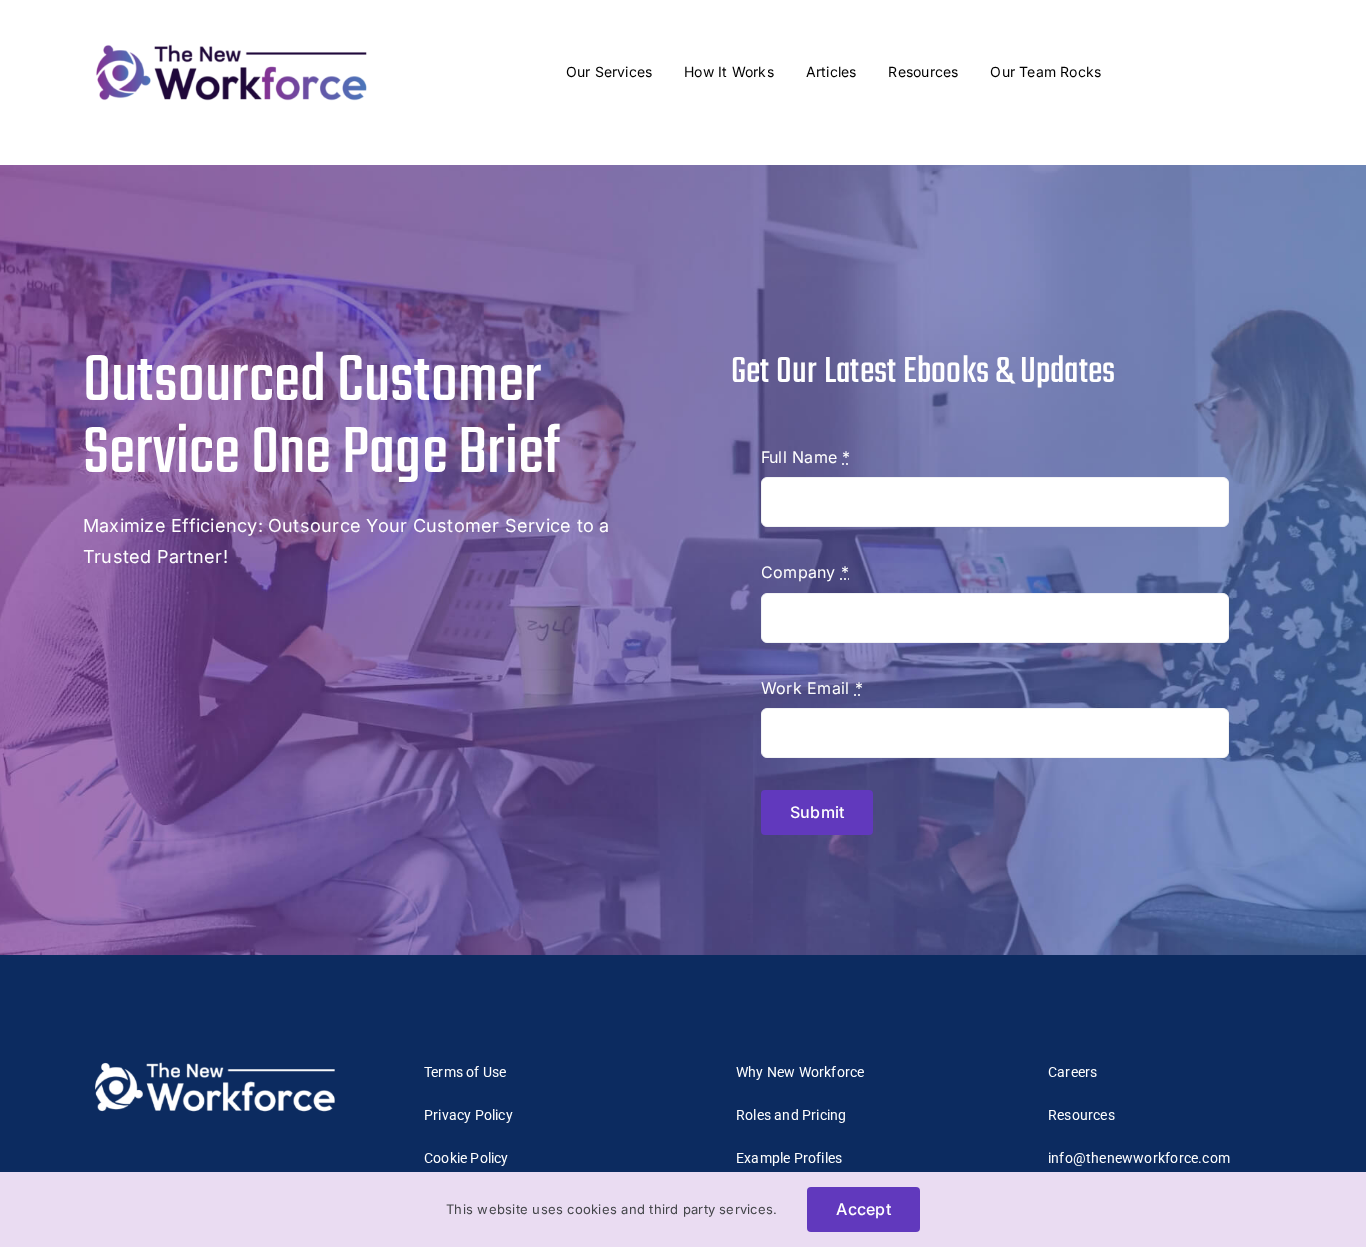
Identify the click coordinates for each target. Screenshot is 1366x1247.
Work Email (812, 688)
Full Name (806, 457)
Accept (863, 1209)
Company (805, 572)
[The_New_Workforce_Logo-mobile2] (231, 40)
